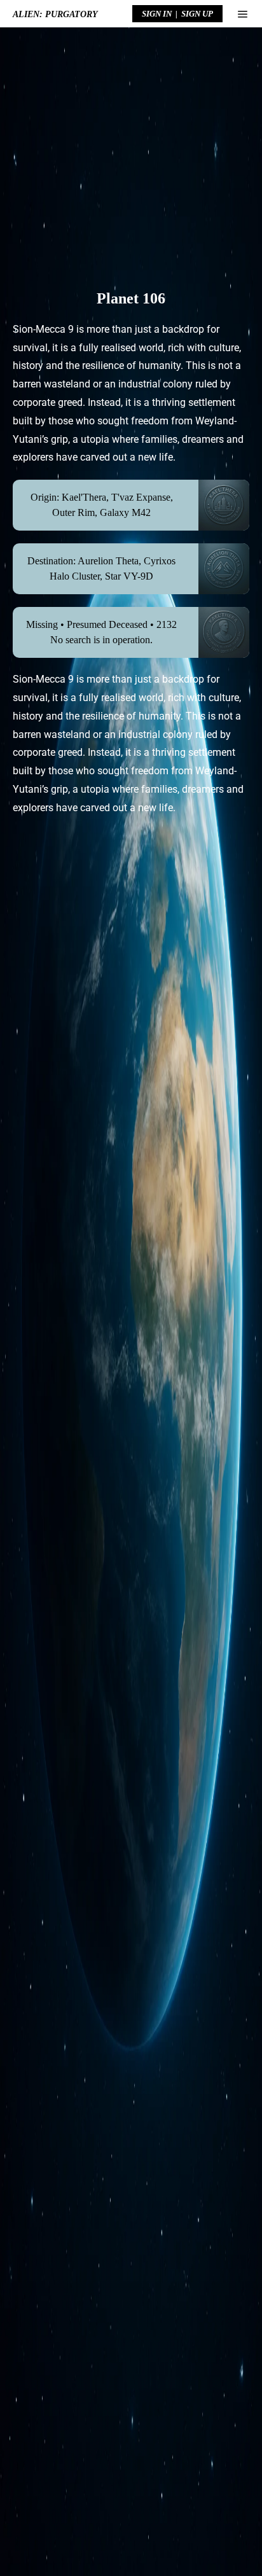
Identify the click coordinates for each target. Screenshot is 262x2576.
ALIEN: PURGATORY (55, 14)
